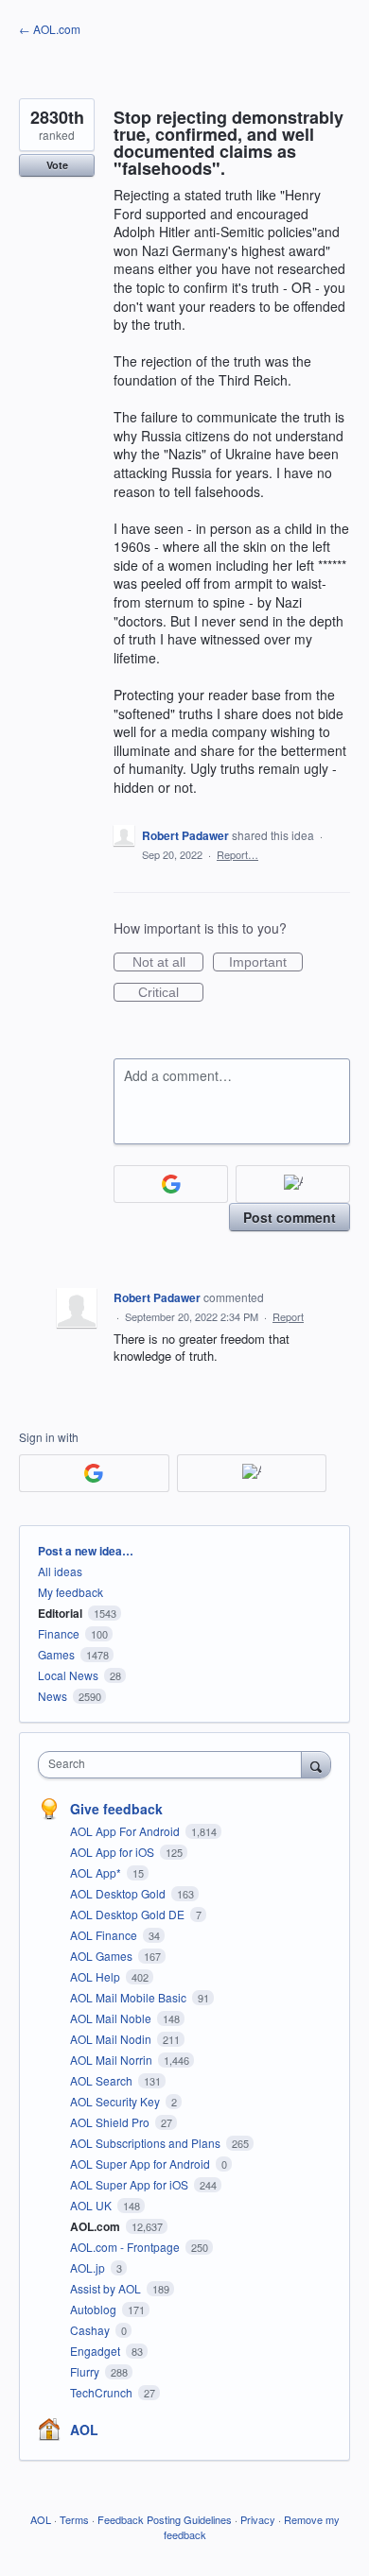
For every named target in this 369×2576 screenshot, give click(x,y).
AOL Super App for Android (141, 2164)
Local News (68, 1675)
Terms (74, 2519)
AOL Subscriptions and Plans (147, 2143)
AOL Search (103, 2080)
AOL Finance (105, 1935)
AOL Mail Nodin (112, 2039)
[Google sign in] (171, 1184)
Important (266, 963)
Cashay (91, 2330)
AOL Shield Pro (111, 2122)
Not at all (168, 963)
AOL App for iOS (114, 1852)
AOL (84, 2430)
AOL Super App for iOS (131, 2184)
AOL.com (97, 2226)
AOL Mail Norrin (113, 2060)
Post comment (290, 1217)
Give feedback (116, 1809)
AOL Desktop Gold (119, 1893)
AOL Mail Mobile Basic (130, 1997)
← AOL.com (50, 29)
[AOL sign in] (293, 1184)
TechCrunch (103, 2392)
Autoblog (95, 2309)
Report (288, 1316)
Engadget (97, 2351)
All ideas (60, 1571)
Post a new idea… (86, 1551)
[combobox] (174, 1765)
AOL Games (103, 1956)
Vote (57, 165)
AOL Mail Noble (112, 2018)
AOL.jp (89, 2267)
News (53, 1696)
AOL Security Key (116, 2101)
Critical (171, 993)
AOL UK (92, 2205)
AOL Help (97, 1976)
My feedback (70, 1592)
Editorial (60, 1613)
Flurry (86, 2371)
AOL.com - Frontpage (126, 2247)
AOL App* (97, 1872)
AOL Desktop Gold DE (129, 1914)
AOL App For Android (126, 1831)
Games (56, 1654)
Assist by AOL (107, 2288)
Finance (59, 1633)
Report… (237, 854)
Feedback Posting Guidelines (165, 2519)
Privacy (258, 2519)
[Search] (316, 1764)
